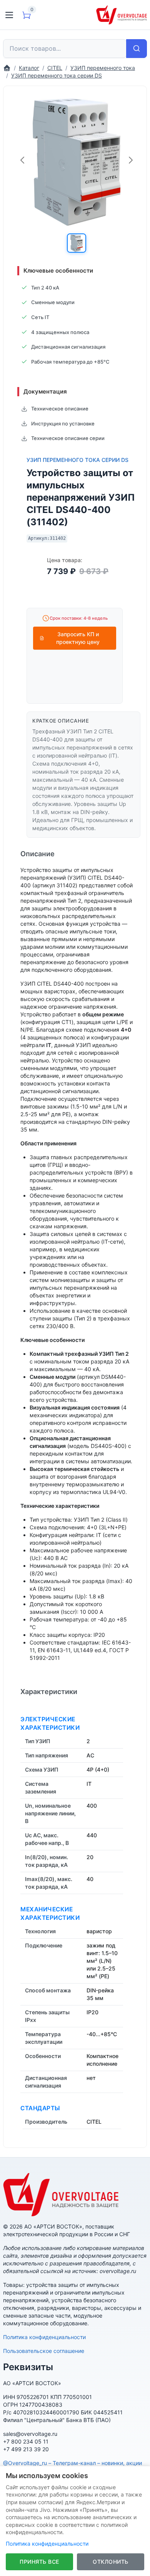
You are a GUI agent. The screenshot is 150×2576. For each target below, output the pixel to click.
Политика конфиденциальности (44, 2337)
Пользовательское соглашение (44, 2351)
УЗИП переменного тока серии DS (77, 460)
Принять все (39, 2562)
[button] (77, 243)
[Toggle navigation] (9, 15)
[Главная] (7, 68)
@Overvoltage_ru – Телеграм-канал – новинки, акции (72, 2463)
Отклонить (111, 2562)
